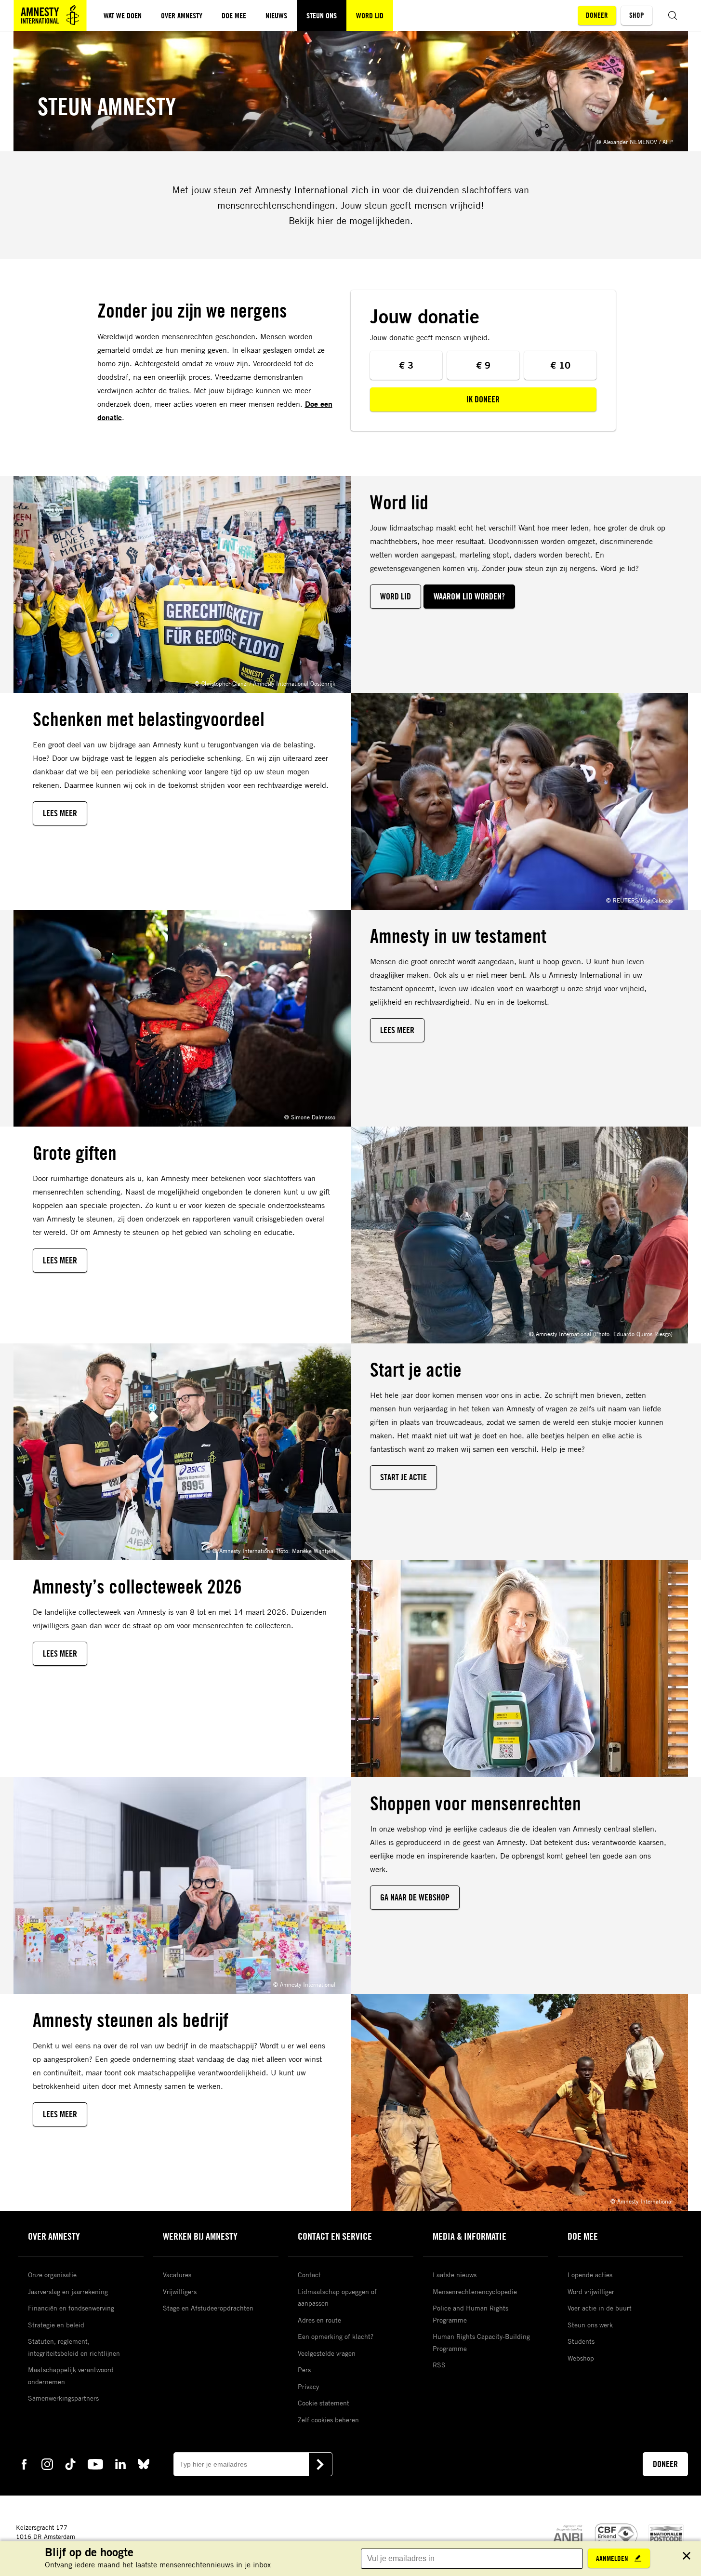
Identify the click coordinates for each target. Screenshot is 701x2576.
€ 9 (483, 365)
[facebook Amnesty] (24, 2463)
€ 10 (560, 365)
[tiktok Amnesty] (70, 2463)
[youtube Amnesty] (95, 2463)
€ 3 (406, 365)
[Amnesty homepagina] (50, 15)
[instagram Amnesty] (47, 2463)
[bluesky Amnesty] (144, 2463)
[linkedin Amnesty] (120, 2463)
